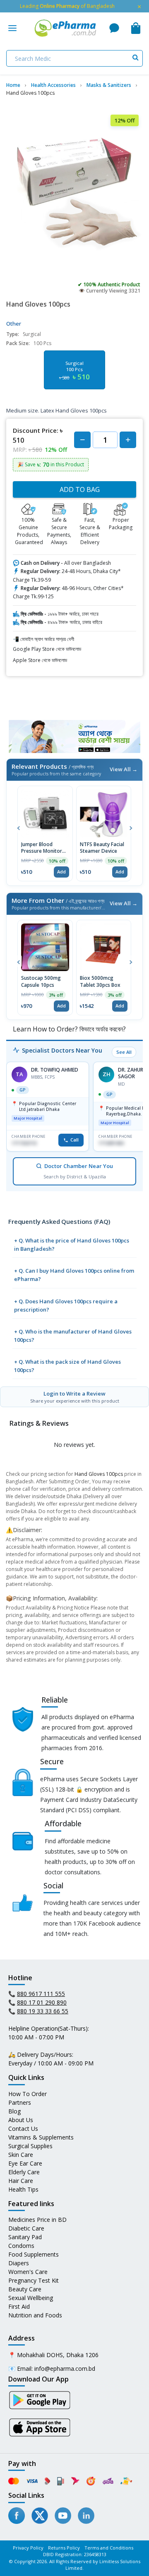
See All (124, 1052)
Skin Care (21, 2155)
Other (14, 324)
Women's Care (28, 2272)
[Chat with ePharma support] (114, 28)
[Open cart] (136, 28)
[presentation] (18, 827)
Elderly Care (24, 2172)
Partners (20, 2102)
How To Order (28, 2094)
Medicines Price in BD (37, 2220)
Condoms (21, 2246)
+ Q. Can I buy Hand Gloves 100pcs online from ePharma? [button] (74, 1275)
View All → (124, 769)
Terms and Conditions (109, 2548)
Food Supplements (34, 2254)
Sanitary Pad (25, 2237)
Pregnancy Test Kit (34, 2280)
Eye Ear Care (25, 2163)
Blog (14, 2111)
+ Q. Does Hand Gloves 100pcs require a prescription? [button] (66, 1305)
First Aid (19, 2306)
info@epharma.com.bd (65, 2369)
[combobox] (74, 58)
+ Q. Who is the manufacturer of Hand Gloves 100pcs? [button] (73, 1336)
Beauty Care (25, 2289)
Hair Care (21, 2181)
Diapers (19, 2263)
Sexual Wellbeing (31, 2298)
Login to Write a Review (75, 1397)
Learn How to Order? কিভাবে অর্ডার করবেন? (68, 1029)
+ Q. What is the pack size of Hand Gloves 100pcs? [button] (67, 1366)
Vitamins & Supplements (41, 2137)
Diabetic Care (26, 2228)
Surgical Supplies (30, 2146)
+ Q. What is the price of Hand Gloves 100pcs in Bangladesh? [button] (72, 1245)
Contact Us (23, 2129)
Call (74, 1140)
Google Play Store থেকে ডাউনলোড (47, 649)
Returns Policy (64, 2548)
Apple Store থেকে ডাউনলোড (40, 660)
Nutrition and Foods (35, 2315)
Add (61, 872)
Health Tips (23, 2189)
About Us (21, 2120)
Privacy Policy (28, 2548)
